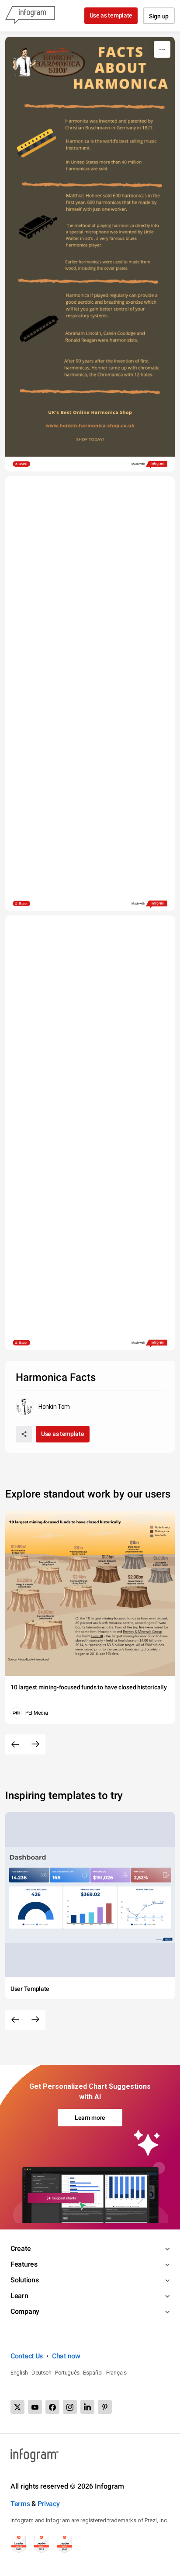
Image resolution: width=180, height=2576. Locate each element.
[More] (162, 49)
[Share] (24, 1434)
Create (21, 2248)
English (19, 2373)
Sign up (159, 16)
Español (93, 2373)
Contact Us (27, 2356)
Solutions (24, 2280)
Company (25, 2311)
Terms (20, 2504)
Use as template (111, 15)
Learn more (90, 2118)
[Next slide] (35, 1744)
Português (67, 2373)
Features (24, 2264)
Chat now (66, 2356)
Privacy (49, 2504)
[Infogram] (30, 16)
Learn (19, 2296)
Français (116, 2373)
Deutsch (42, 2373)
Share (23, 464)
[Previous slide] (15, 1744)
